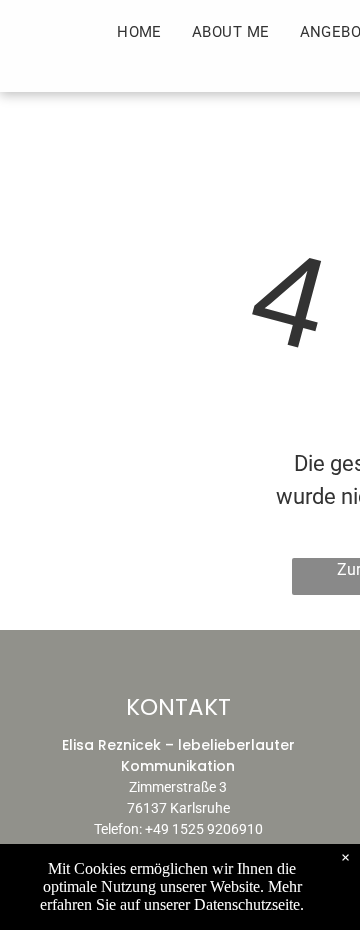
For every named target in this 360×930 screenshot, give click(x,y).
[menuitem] (139, 32)
